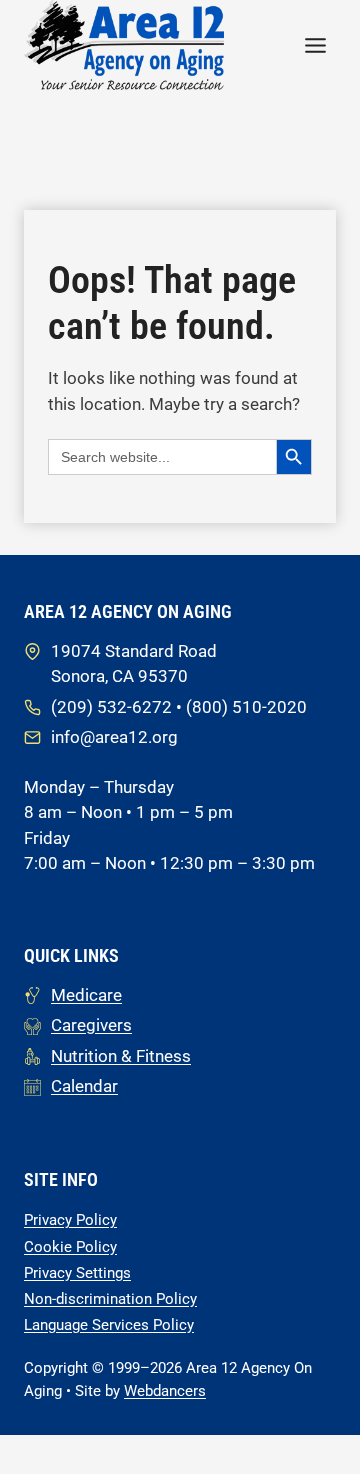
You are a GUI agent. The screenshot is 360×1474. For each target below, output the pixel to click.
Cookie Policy (70, 1247)
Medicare (86, 995)
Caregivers (91, 1025)
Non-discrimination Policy (110, 1299)
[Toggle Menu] (315, 45)
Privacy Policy (70, 1220)
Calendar (84, 1086)
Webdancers (165, 1391)
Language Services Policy (109, 1325)
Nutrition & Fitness (121, 1056)
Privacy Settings (77, 1273)
